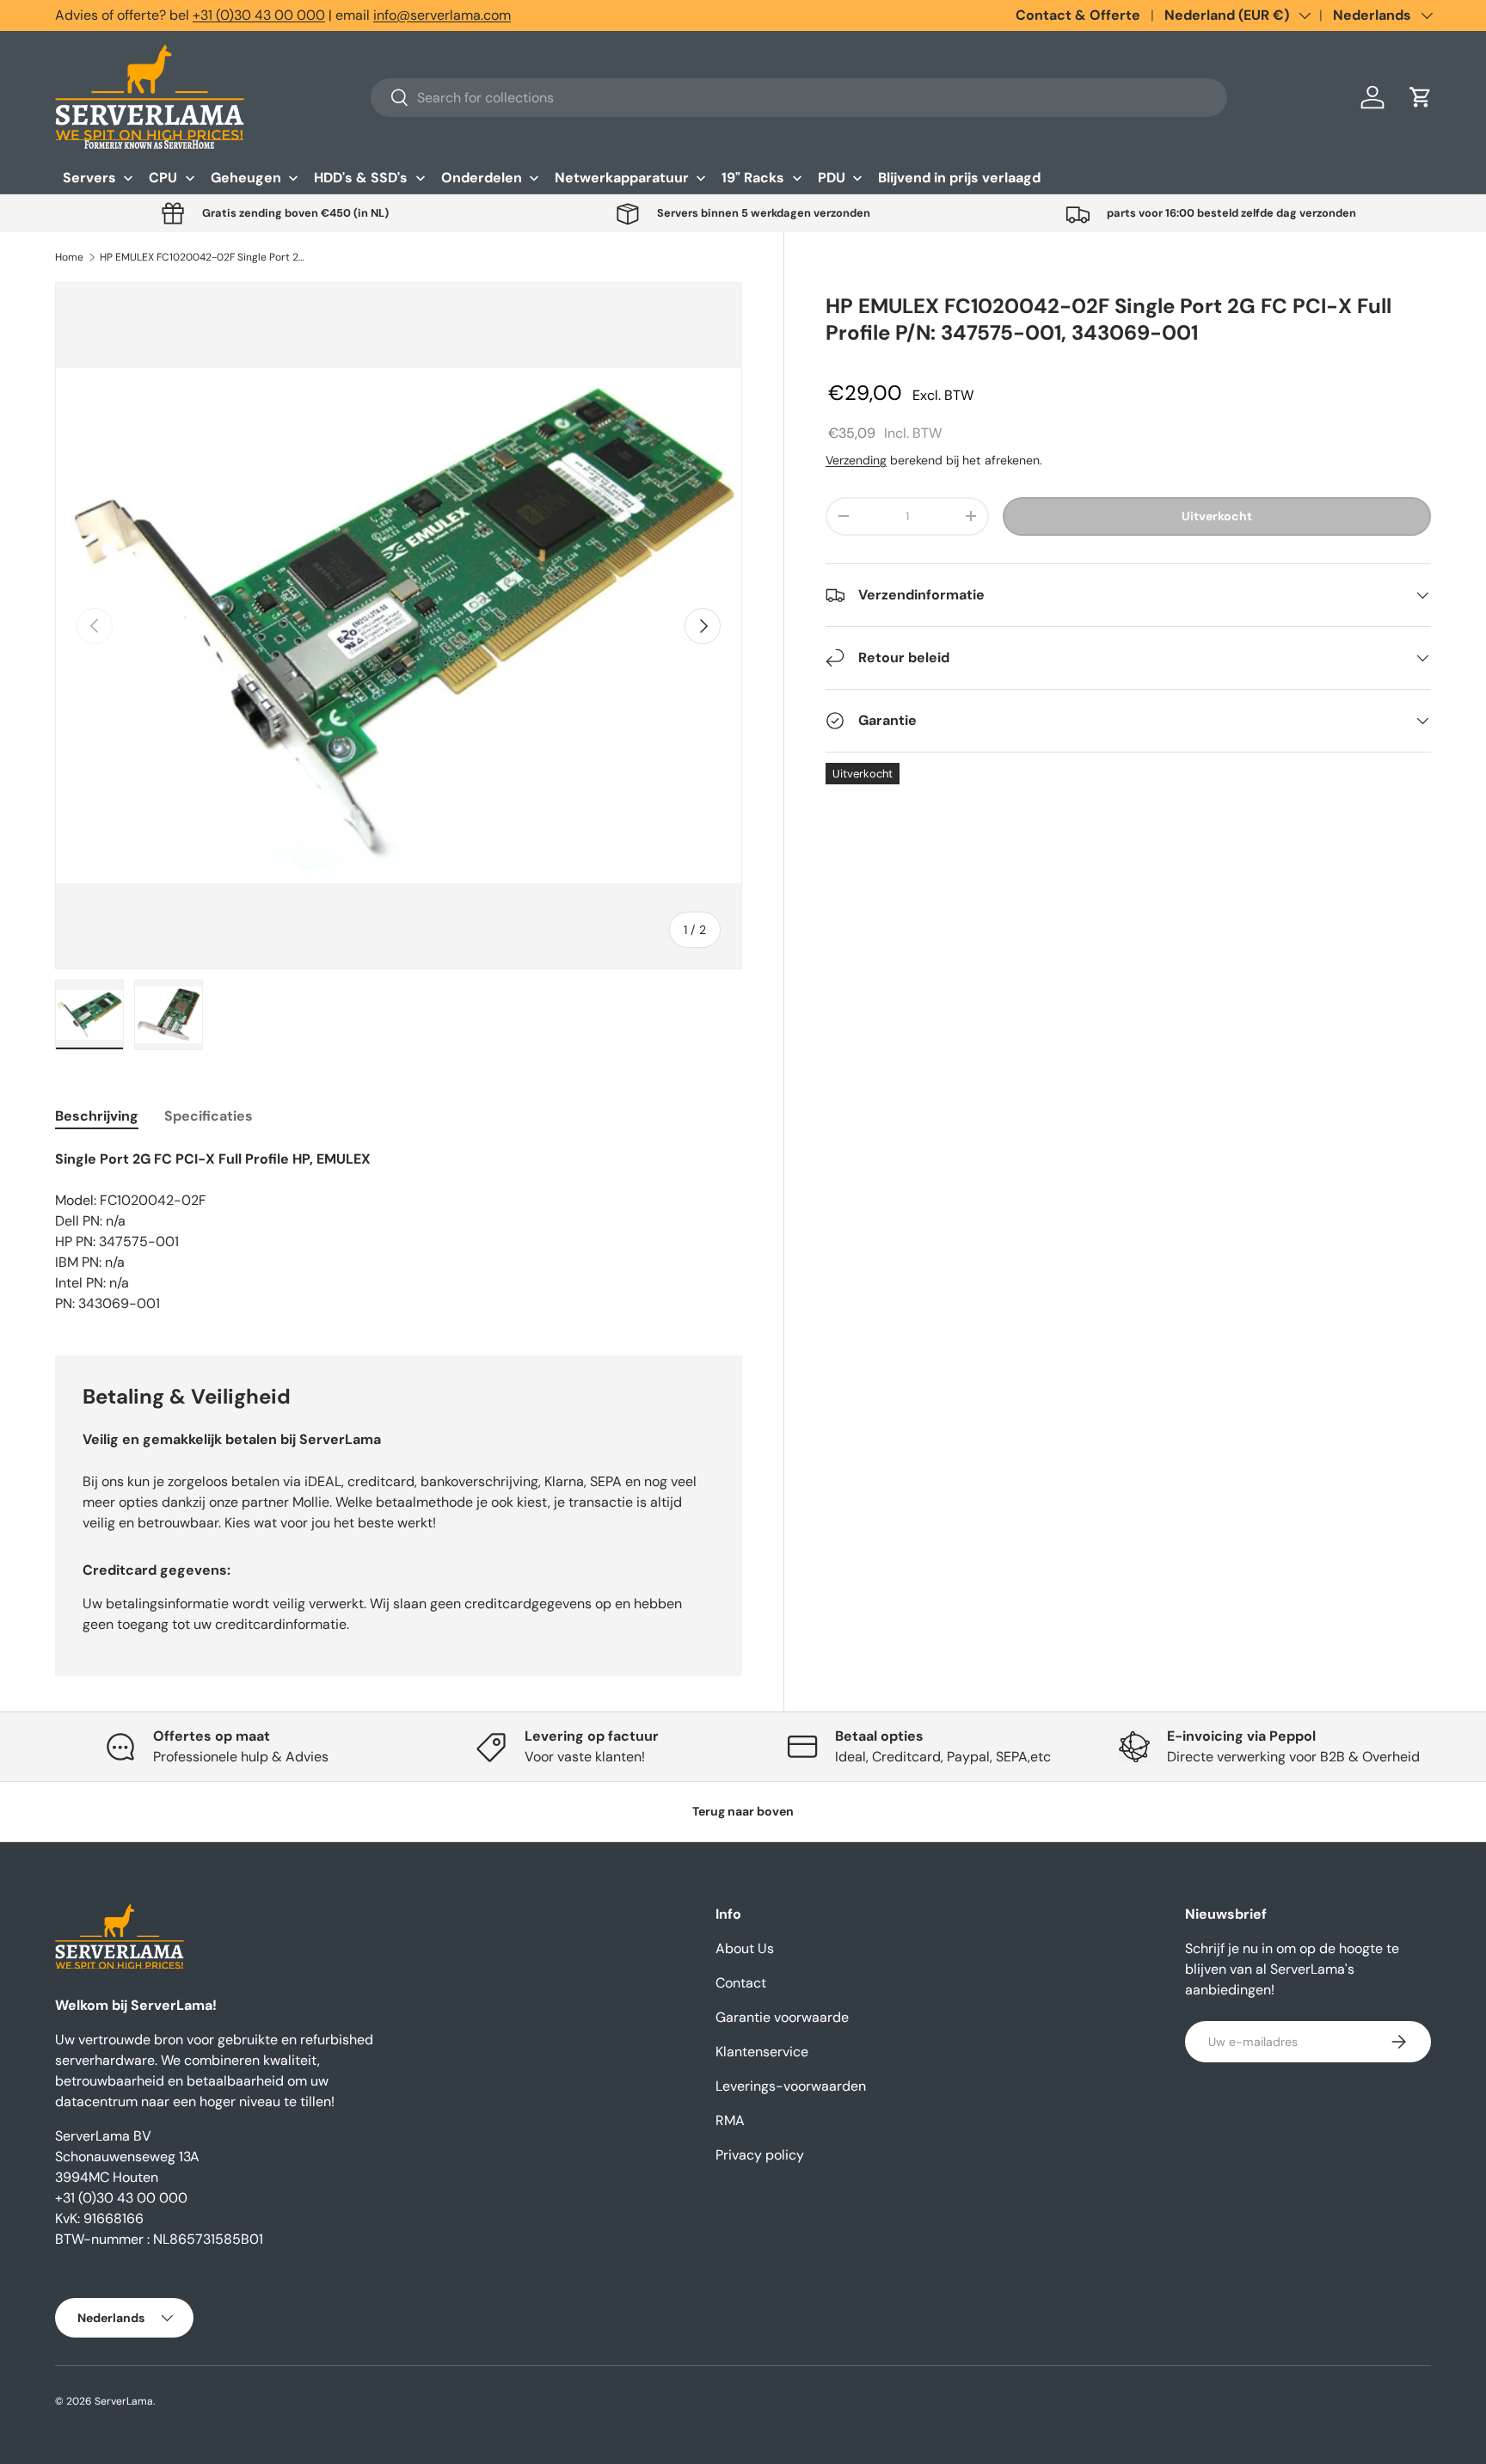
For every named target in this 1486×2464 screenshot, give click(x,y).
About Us (745, 1948)
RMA (730, 2120)
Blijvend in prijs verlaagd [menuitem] (959, 178)
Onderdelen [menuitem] (482, 178)
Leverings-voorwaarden (791, 2086)
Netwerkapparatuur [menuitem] (622, 178)
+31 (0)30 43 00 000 (259, 15)
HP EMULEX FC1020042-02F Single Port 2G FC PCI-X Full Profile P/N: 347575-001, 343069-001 (203, 257)
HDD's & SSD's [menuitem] (361, 178)
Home (69, 257)
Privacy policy (760, 2155)
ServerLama (124, 2401)
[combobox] (799, 98)
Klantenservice (762, 2052)
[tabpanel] (399, 1232)
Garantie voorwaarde (782, 2017)
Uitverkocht (1217, 516)
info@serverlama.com (442, 15)
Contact (741, 1983)
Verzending (856, 460)
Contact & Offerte (1078, 15)
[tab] (97, 1116)
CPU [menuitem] (163, 178)
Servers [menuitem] (89, 178)
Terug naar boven (743, 1811)
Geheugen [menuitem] (246, 178)
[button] (1421, 97)
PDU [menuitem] (832, 178)
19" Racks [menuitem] (753, 178)
